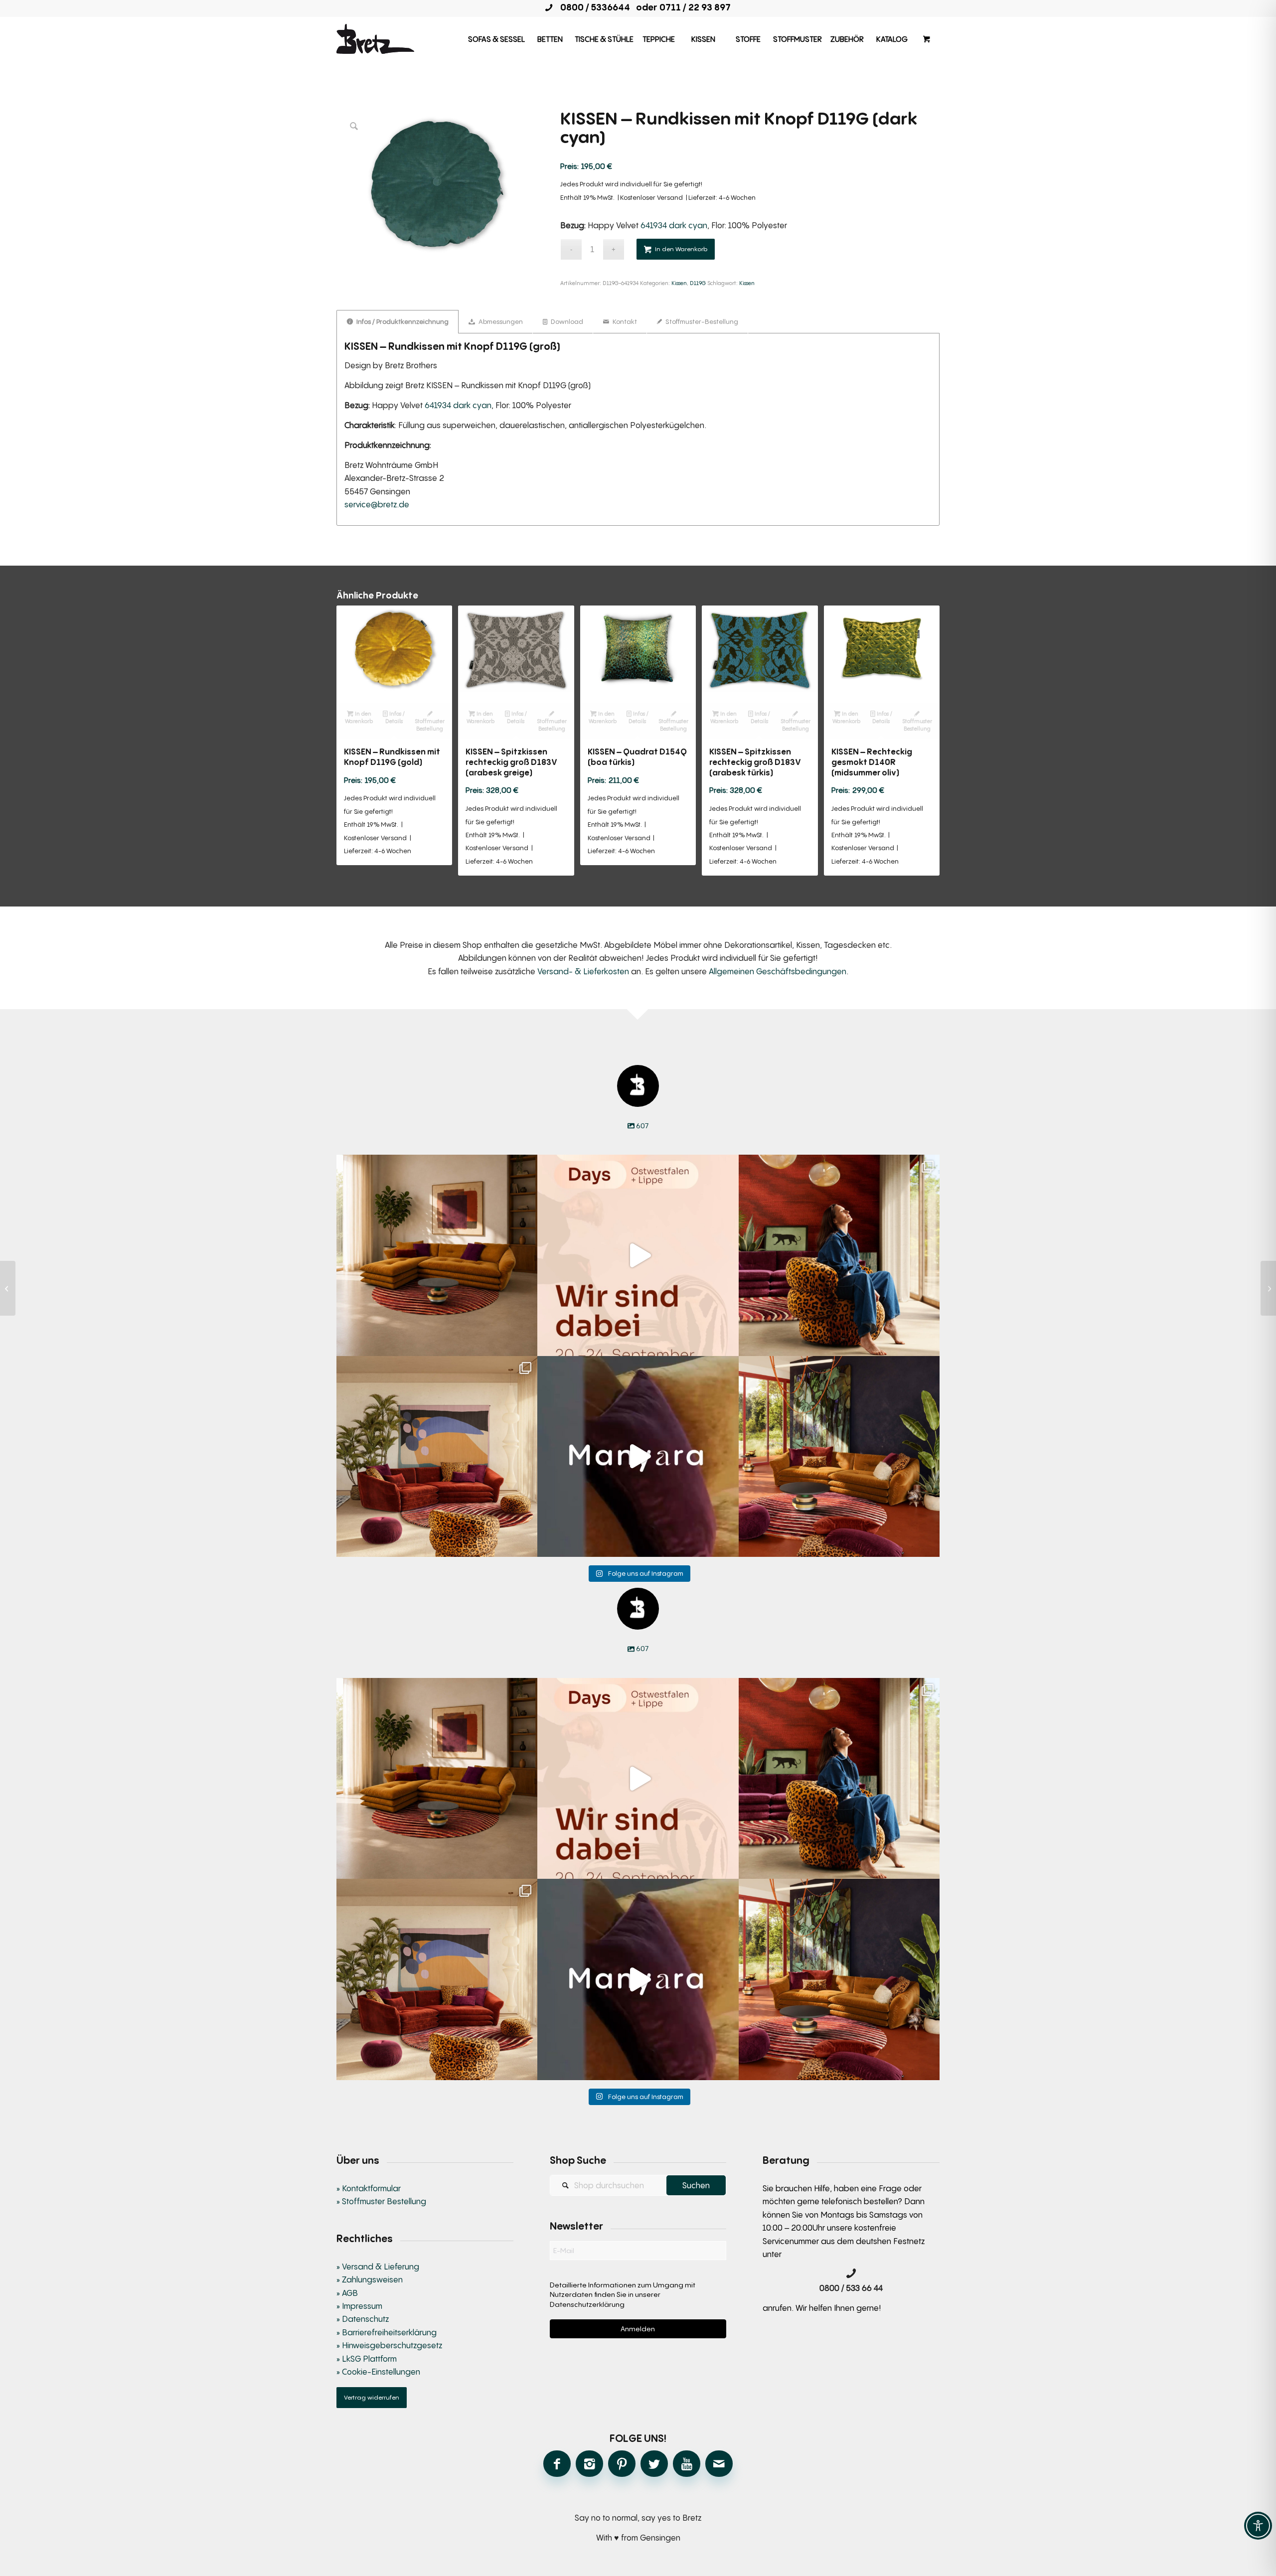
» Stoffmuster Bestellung (381, 2201)
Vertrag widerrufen (372, 2397)
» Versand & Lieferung (378, 2267)
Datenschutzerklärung (587, 2304)
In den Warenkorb (681, 249)
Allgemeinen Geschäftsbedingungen (778, 971)
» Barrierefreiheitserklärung (387, 2332)
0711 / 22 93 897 (695, 7)
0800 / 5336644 (592, 7)
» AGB (347, 2293)
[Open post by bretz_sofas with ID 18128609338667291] (437, 1456)
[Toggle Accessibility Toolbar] (1258, 2526)
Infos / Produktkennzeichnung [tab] (402, 321)
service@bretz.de (377, 504)
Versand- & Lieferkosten (583, 971)
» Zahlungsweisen (370, 2279)
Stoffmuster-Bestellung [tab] (701, 321)
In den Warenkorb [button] (359, 717)
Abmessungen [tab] (500, 321)
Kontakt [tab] (624, 321)
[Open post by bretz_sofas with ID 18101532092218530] (638, 1456)
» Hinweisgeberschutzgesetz (389, 2345)
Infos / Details (395, 717)
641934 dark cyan (674, 225)
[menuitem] (496, 39)
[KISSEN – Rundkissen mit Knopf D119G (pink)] (8, 1288)
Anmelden (638, 2329)
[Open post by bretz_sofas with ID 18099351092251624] (839, 1456)
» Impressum (359, 2306)
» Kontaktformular (369, 2188)
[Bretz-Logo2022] (375, 39)
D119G (698, 283)
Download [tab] (566, 321)
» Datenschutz (363, 2319)
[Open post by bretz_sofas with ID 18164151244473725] (437, 1255)
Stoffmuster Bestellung (430, 725)
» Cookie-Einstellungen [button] (378, 2372)
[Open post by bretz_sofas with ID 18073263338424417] (839, 1255)
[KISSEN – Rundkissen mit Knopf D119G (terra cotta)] (1268, 1288)
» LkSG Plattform (367, 2359)
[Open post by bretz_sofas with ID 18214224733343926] (638, 1255)
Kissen (679, 283)
